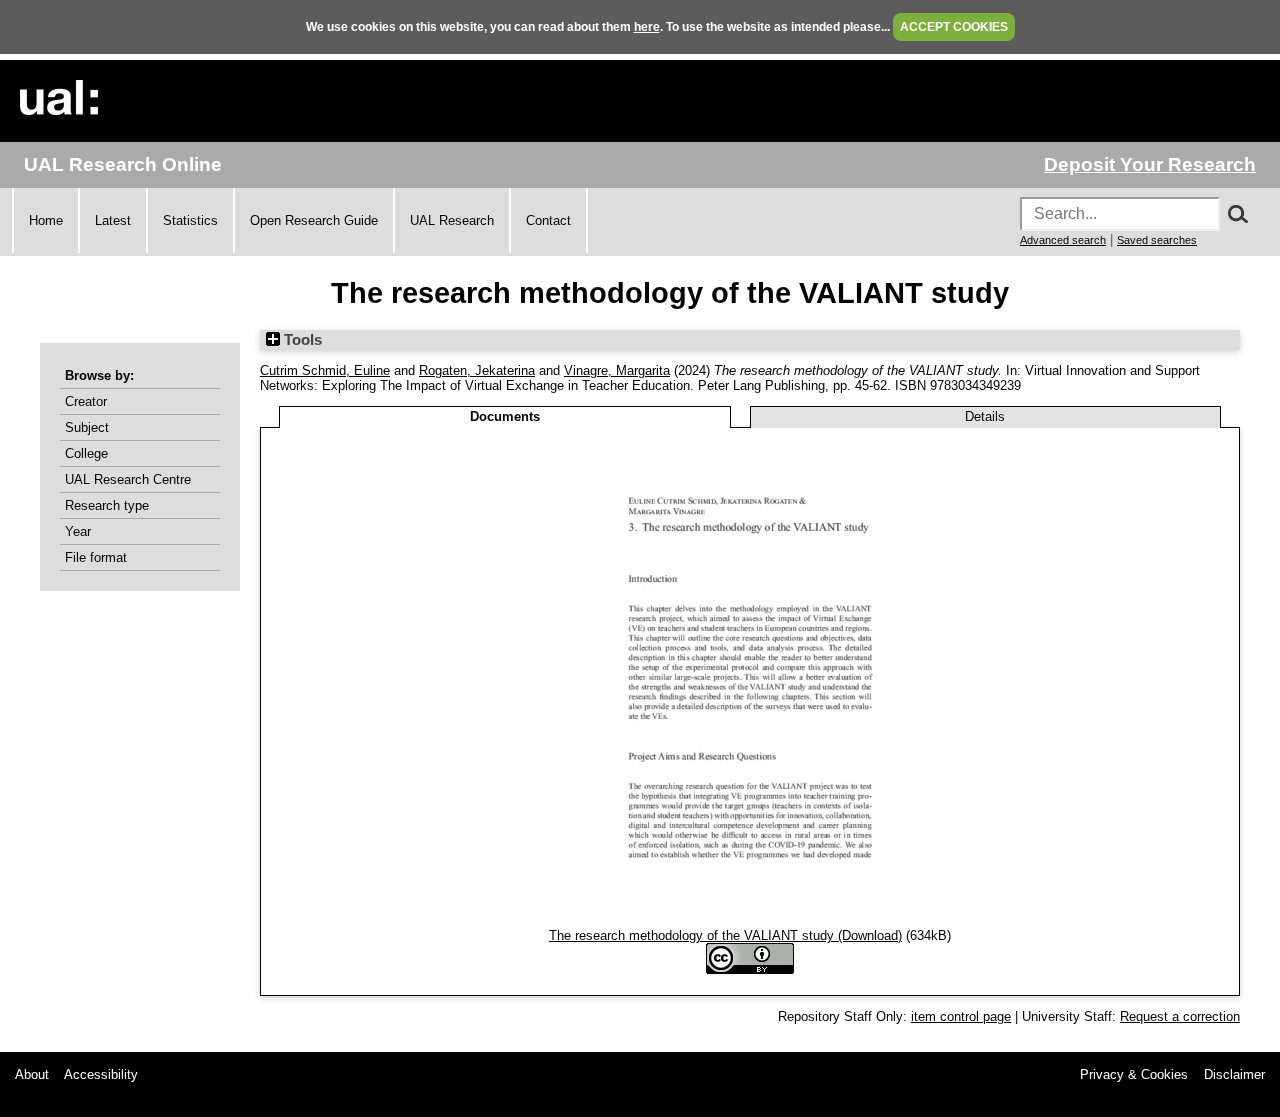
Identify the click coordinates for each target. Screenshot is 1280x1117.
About (32, 1074)
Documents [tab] (505, 416)
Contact (548, 220)
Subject (87, 427)
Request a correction (1180, 1016)
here (647, 27)
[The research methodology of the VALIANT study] (750, 920)
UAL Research (452, 220)
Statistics (190, 220)
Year (78, 531)
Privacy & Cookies (1134, 1074)
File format (96, 557)
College (86, 453)
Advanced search (1063, 240)
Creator (86, 401)
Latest (113, 220)
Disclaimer (1234, 1074)
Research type (107, 505)
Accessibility (101, 1074)
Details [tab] (985, 416)
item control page (961, 1016)
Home (46, 220)
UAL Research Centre (128, 479)
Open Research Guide (314, 220)
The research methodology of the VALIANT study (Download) (725, 935)
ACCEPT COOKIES (954, 27)
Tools (301, 340)
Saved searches (1157, 240)
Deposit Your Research (1150, 164)
